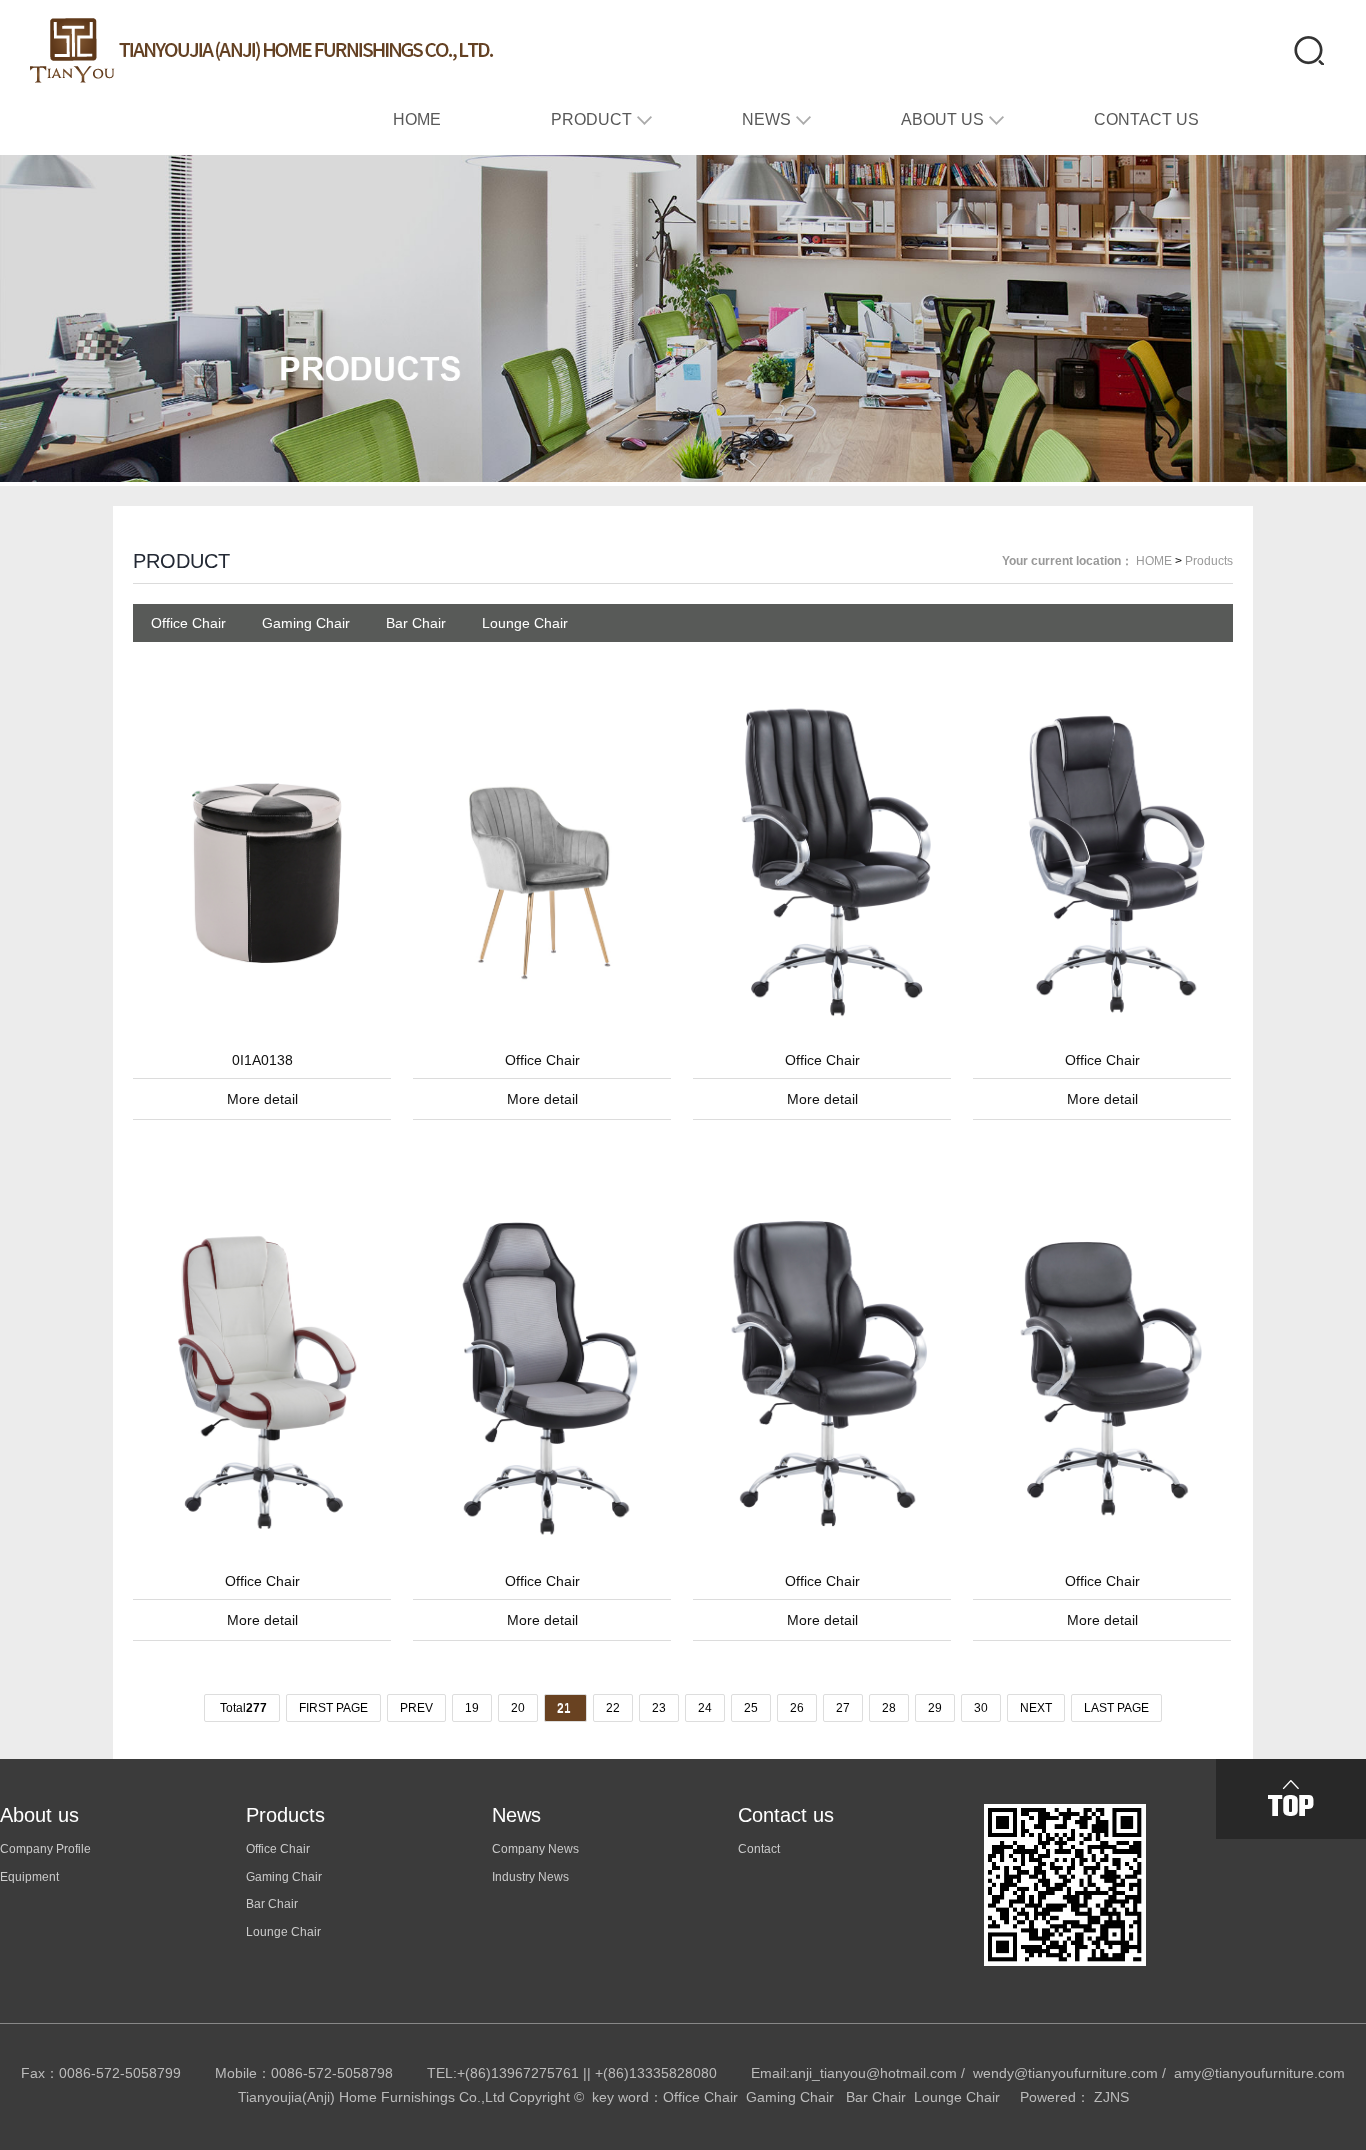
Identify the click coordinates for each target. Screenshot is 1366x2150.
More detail (262, 1099)
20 (518, 1708)
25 (751, 1708)
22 (613, 1708)
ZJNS (1111, 2097)
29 (935, 1708)
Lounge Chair (525, 623)
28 (889, 1708)
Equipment (29, 1877)
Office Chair (188, 623)
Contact (759, 1849)
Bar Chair (416, 623)
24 (705, 1708)
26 (797, 1708)
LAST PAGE (1116, 1708)
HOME (1154, 561)
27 (843, 1708)
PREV (416, 1708)
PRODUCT (181, 561)
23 (659, 1708)
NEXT (1036, 1708)
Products (1209, 561)
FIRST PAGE (333, 1708)
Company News (535, 1849)
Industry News (530, 1877)
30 (981, 1708)
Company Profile (45, 1849)
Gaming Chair (306, 623)
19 (472, 1708)
